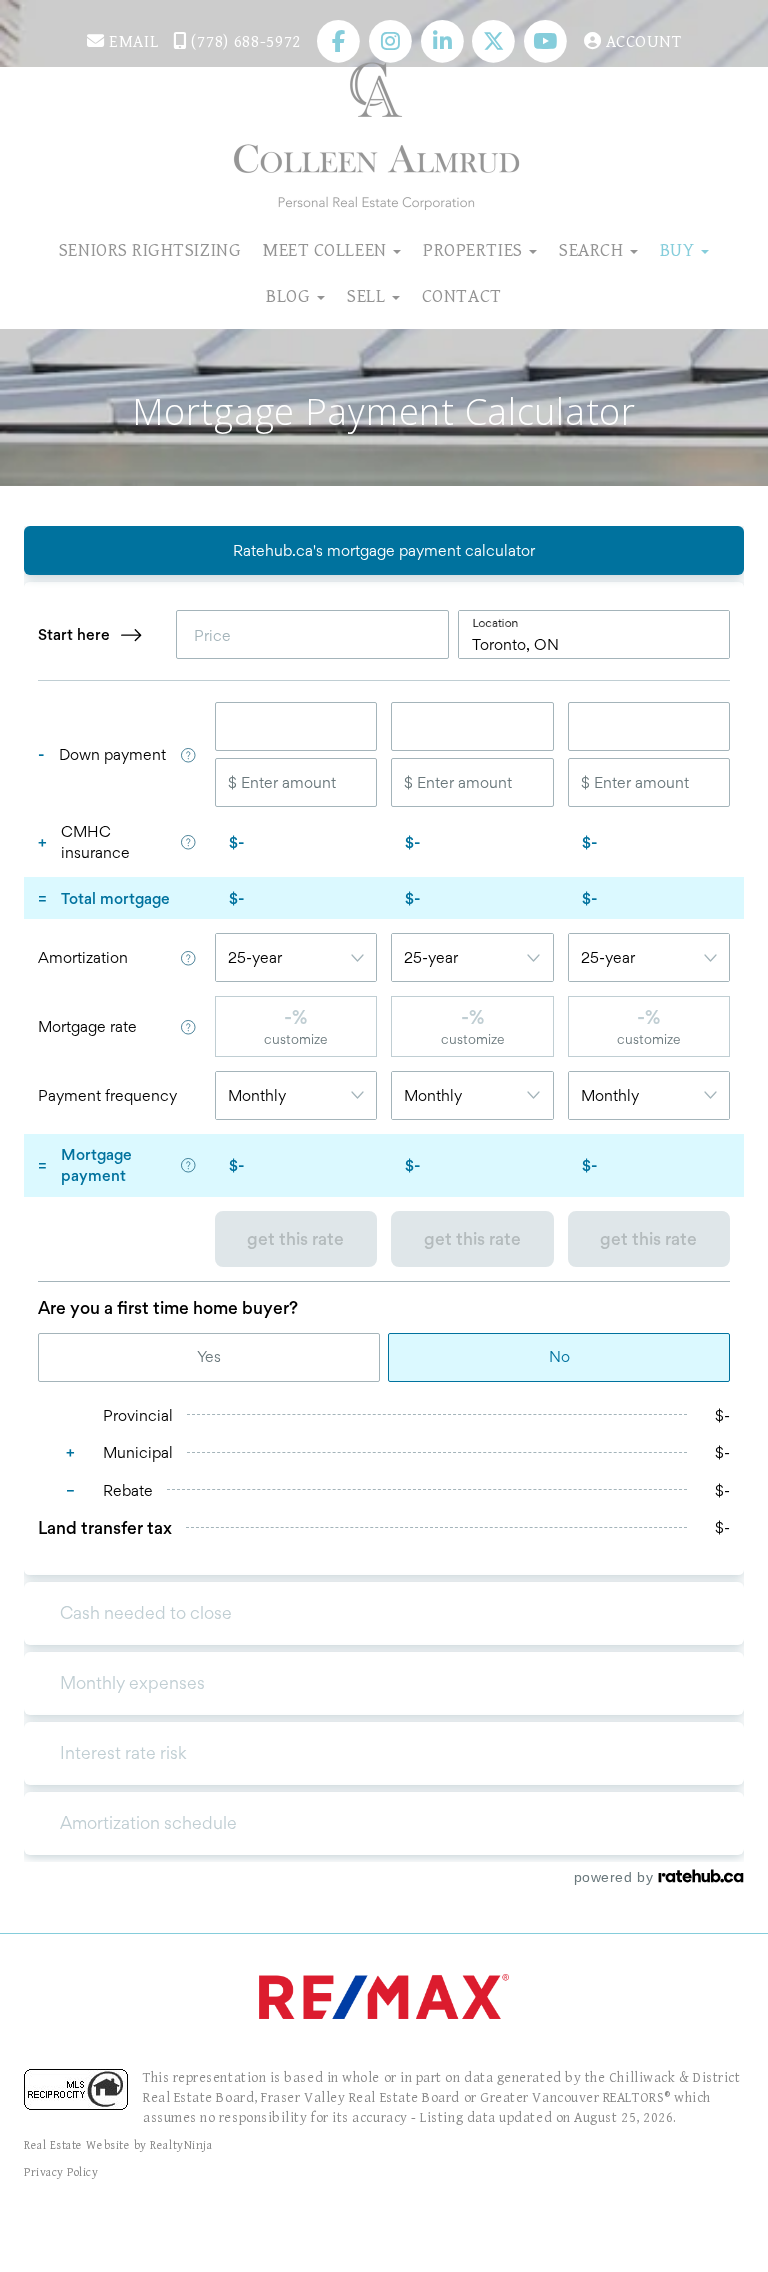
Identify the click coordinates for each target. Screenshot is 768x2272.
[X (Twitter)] (496, 42)
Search (593, 250)
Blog (290, 296)
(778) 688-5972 (244, 42)
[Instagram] (393, 42)
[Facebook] (342, 42)
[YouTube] (548, 42)
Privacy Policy (61, 2172)
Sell (368, 296)
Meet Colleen (327, 250)
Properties (475, 250)
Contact (462, 296)
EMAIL (131, 42)
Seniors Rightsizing (150, 250)
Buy (679, 250)
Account (641, 42)
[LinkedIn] (445, 42)
